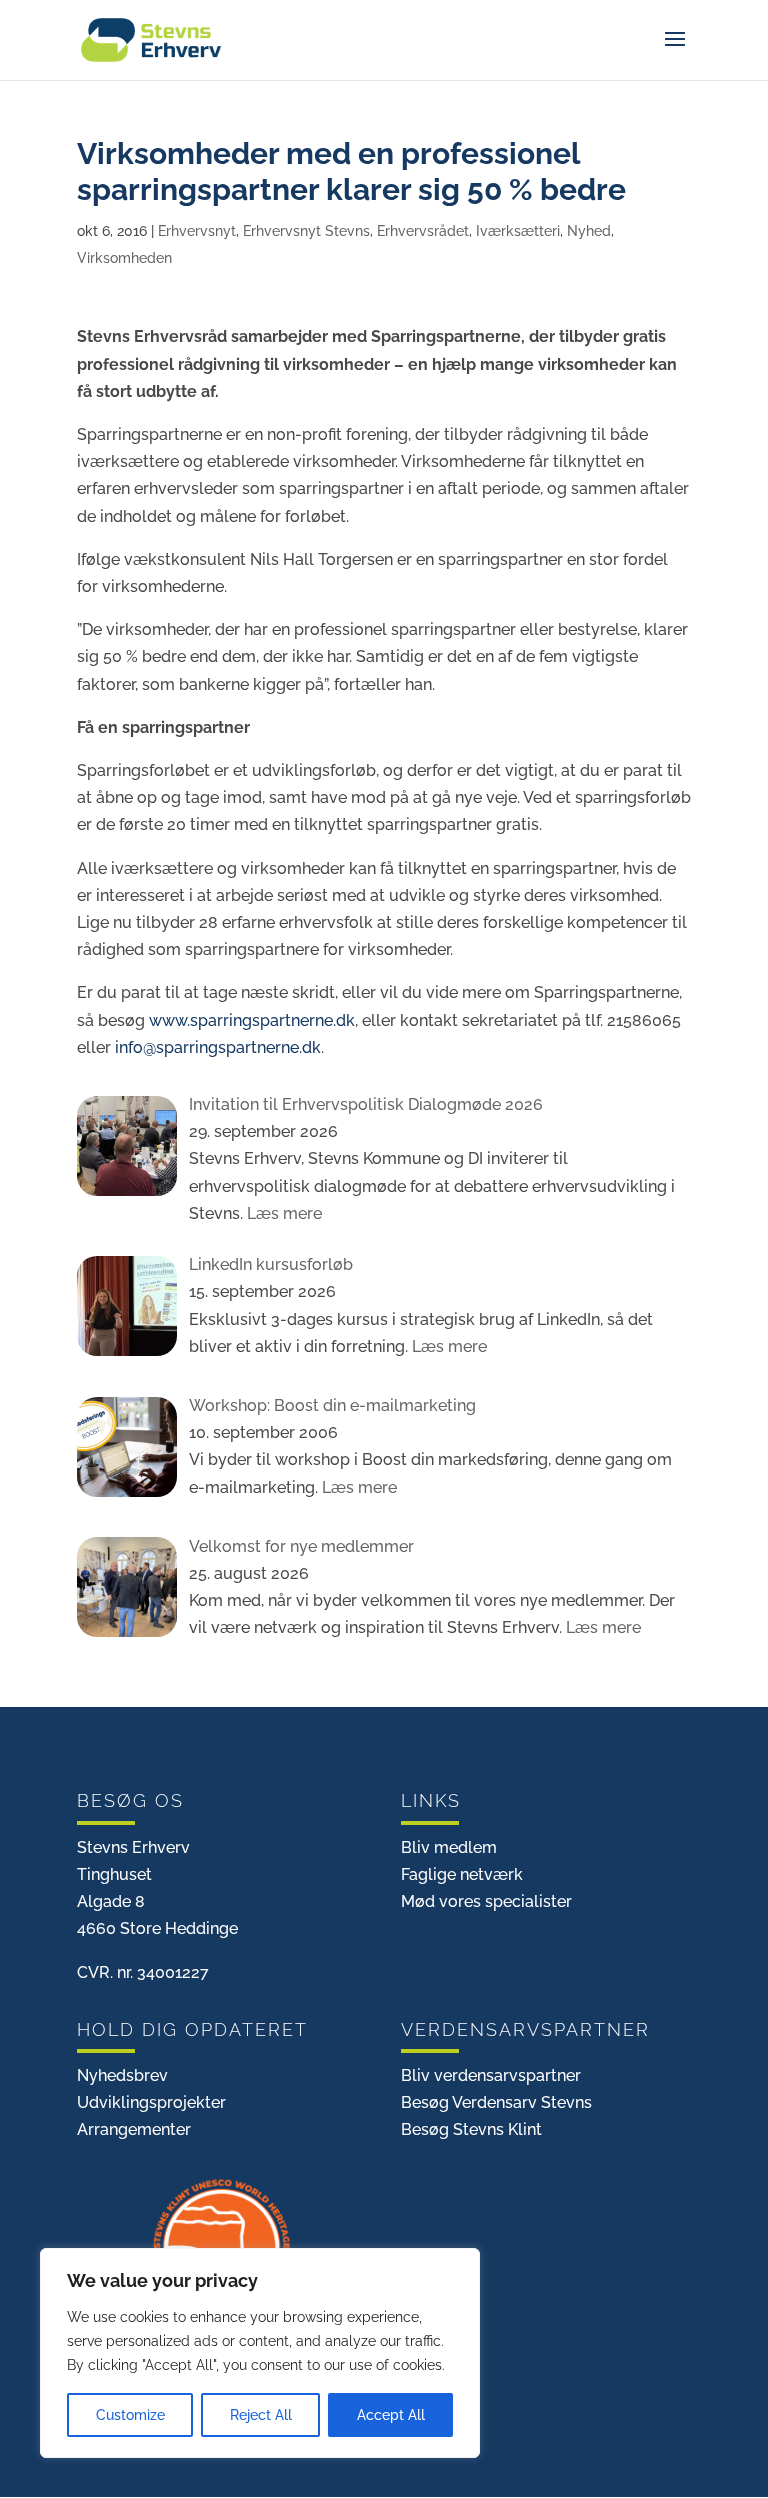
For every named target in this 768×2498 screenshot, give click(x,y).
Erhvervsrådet (423, 231)
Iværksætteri (518, 231)
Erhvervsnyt (197, 231)
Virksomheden (124, 258)
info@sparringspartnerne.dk (218, 1047)
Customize (130, 2415)
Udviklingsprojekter (151, 2102)
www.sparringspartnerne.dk (252, 1020)
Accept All (391, 2415)
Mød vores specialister (486, 1901)
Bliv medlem (449, 1847)
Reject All (261, 2415)
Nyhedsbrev (122, 2075)
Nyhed (589, 231)
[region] (260, 2353)
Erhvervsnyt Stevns (306, 231)
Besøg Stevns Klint (471, 2129)
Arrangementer (134, 2129)
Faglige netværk (462, 1874)
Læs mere (282, 1213)
